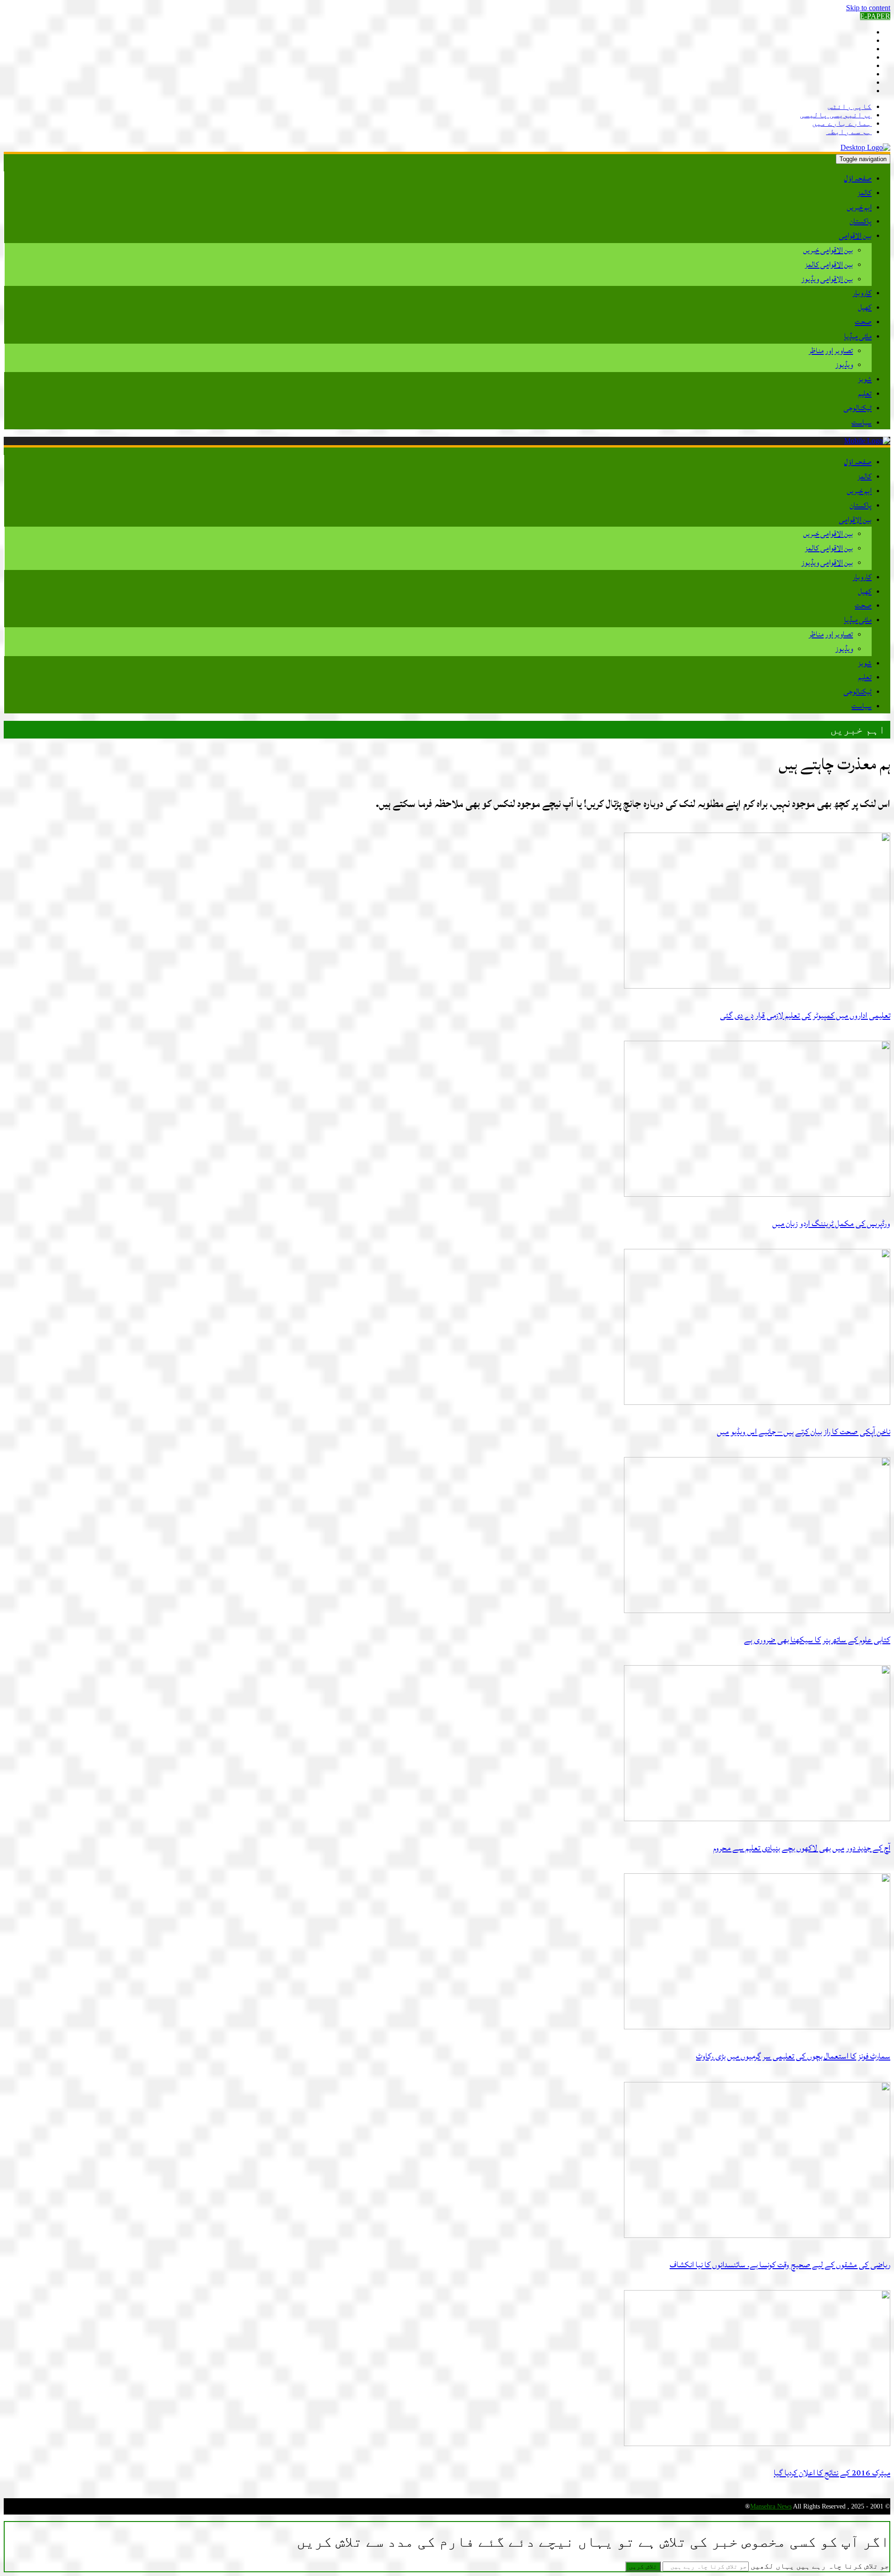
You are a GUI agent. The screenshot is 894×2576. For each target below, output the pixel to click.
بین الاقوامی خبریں (828, 250)
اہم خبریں (859, 207)
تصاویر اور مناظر (831, 351)
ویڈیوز (844, 365)
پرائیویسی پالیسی (836, 115)
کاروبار (862, 293)
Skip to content (868, 8)
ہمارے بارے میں (842, 123)
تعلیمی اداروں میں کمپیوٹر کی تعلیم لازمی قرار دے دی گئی (805, 1015)
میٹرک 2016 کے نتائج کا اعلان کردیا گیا (832, 2473)
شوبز (865, 379)
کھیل (865, 307)
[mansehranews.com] (865, 147)
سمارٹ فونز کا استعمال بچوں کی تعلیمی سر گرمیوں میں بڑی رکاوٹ (793, 2056)
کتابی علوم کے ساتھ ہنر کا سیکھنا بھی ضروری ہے (817, 1640)
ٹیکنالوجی (858, 408)
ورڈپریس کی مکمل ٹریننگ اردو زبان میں (831, 1224)
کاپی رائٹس (850, 106)
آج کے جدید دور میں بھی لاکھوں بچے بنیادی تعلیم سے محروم (802, 1848)
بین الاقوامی (855, 236)
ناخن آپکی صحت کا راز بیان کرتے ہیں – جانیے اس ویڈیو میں (804, 1432)
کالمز (865, 193)
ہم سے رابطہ (849, 132)
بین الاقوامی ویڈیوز (827, 279)
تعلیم (865, 393)
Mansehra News (771, 2506)
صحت (863, 322)
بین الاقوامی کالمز (829, 264)
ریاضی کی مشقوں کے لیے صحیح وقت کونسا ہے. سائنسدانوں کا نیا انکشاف (780, 2265)
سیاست (862, 422)
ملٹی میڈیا (858, 336)
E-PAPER (875, 16)
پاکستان (861, 221)
